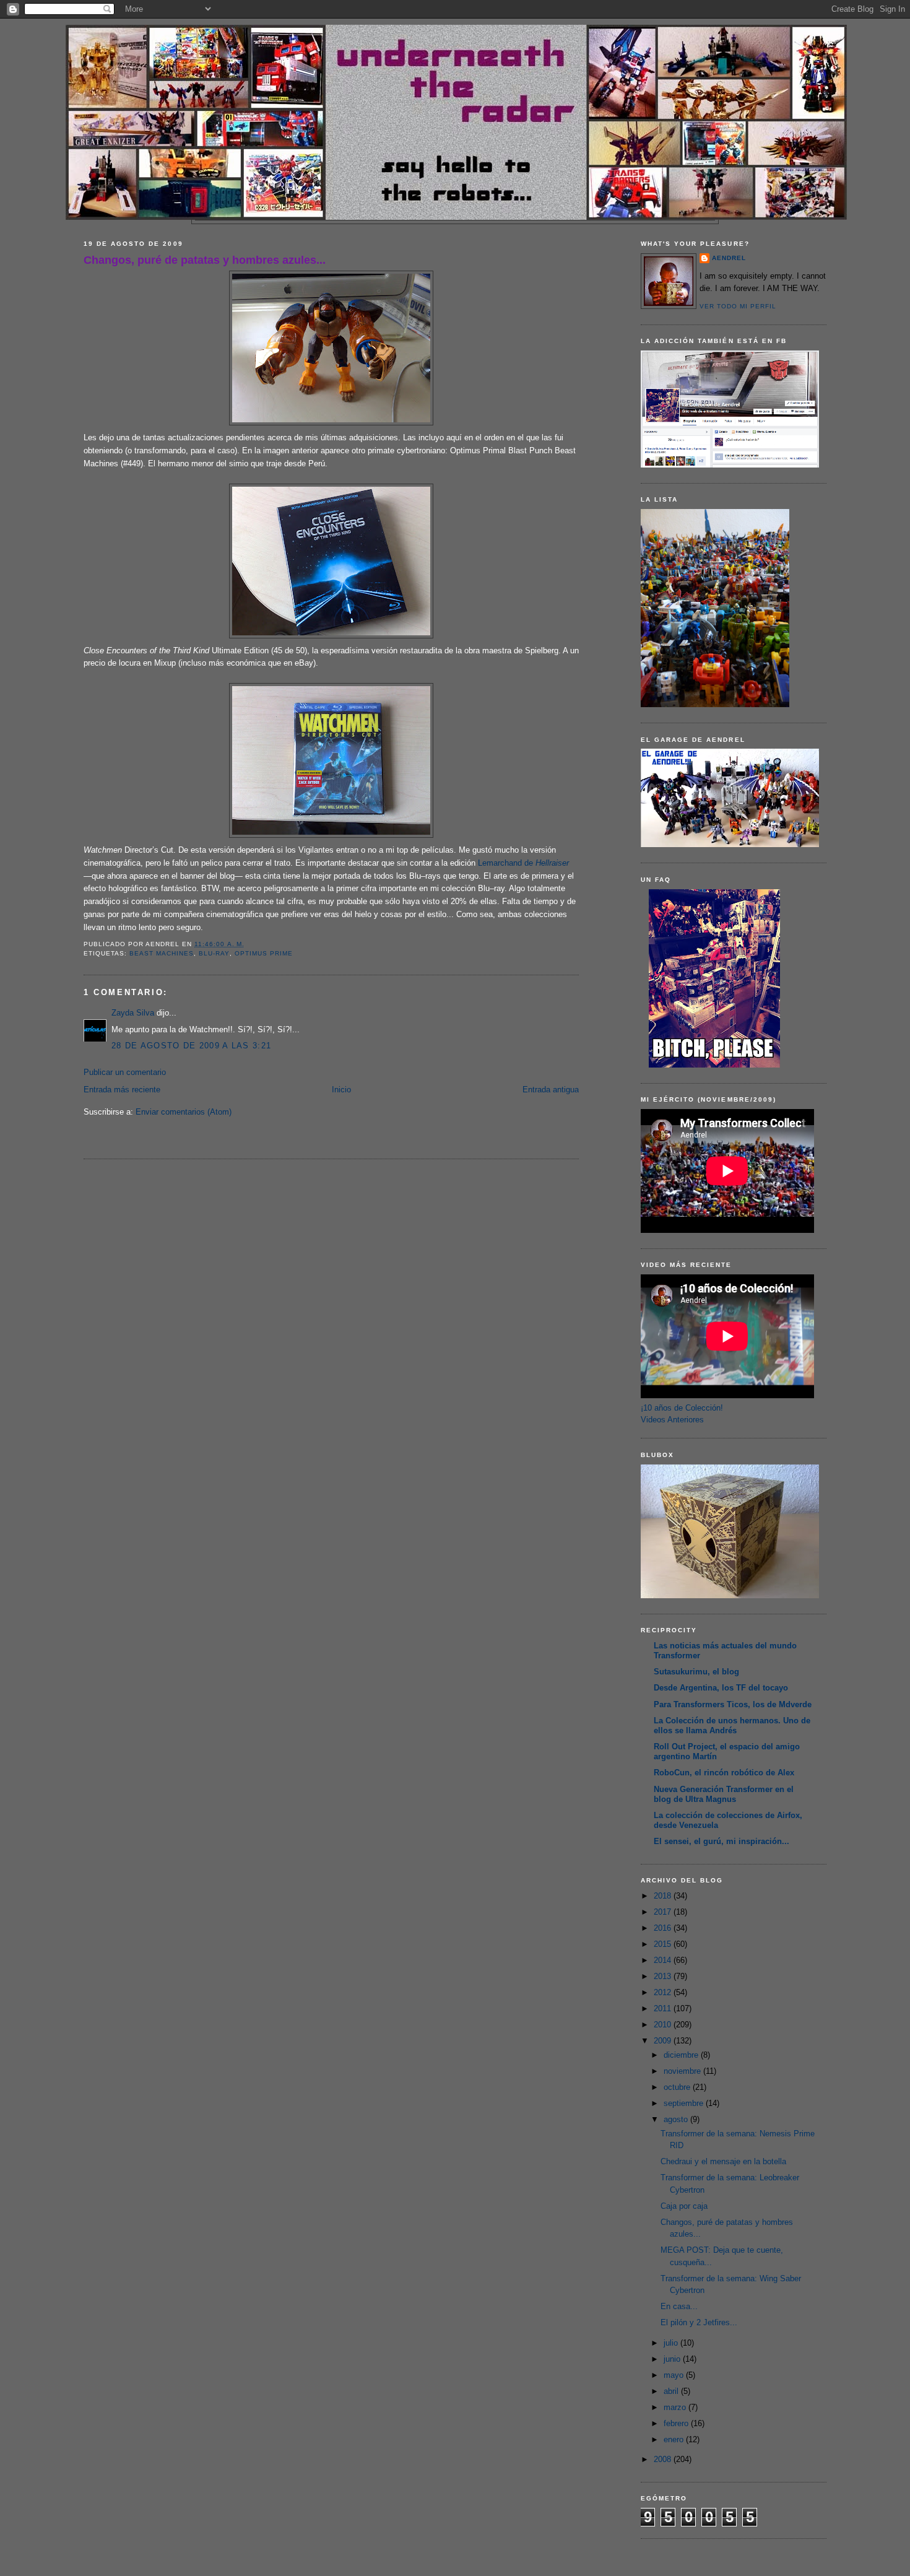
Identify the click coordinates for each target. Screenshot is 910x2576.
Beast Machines (162, 953)
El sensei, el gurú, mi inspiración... (721, 1841)
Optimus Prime (264, 953)
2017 (664, 1912)
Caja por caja (684, 2206)
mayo (675, 2375)
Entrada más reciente (122, 1090)
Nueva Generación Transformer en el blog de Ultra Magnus (724, 1794)
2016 (664, 1928)
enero (675, 2439)
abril (672, 2391)
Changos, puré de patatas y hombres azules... (205, 260)
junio (673, 2359)
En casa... (679, 2306)
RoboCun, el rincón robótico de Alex (724, 1773)
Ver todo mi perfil (738, 306)
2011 (664, 2008)
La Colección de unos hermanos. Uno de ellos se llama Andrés (732, 1725)
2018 (664, 1896)
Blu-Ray (214, 953)
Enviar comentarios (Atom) (184, 1112)
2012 (664, 1992)
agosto (677, 2119)
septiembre (685, 2103)
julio (672, 2343)
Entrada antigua (551, 1090)
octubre (678, 2087)
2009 (664, 2041)
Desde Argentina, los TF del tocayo (721, 1688)
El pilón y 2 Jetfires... (699, 2322)
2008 (664, 2459)
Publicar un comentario (125, 1072)
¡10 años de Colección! (682, 1408)
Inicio (341, 1090)
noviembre (683, 2071)
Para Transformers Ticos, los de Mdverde (733, 1704)
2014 (664, 1960)
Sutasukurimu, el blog (696, 1672)
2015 (664, 1944)
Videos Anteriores (672, 1420)
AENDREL (729, 258)
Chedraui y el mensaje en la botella (723, 2161)
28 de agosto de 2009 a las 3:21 (191, 1046)
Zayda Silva (133, 1013)
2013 (664, 1976)
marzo (676, 2407)
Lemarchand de (523, 863)
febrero (677, 2423)
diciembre (682, 2055)
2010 (664, 2025)
